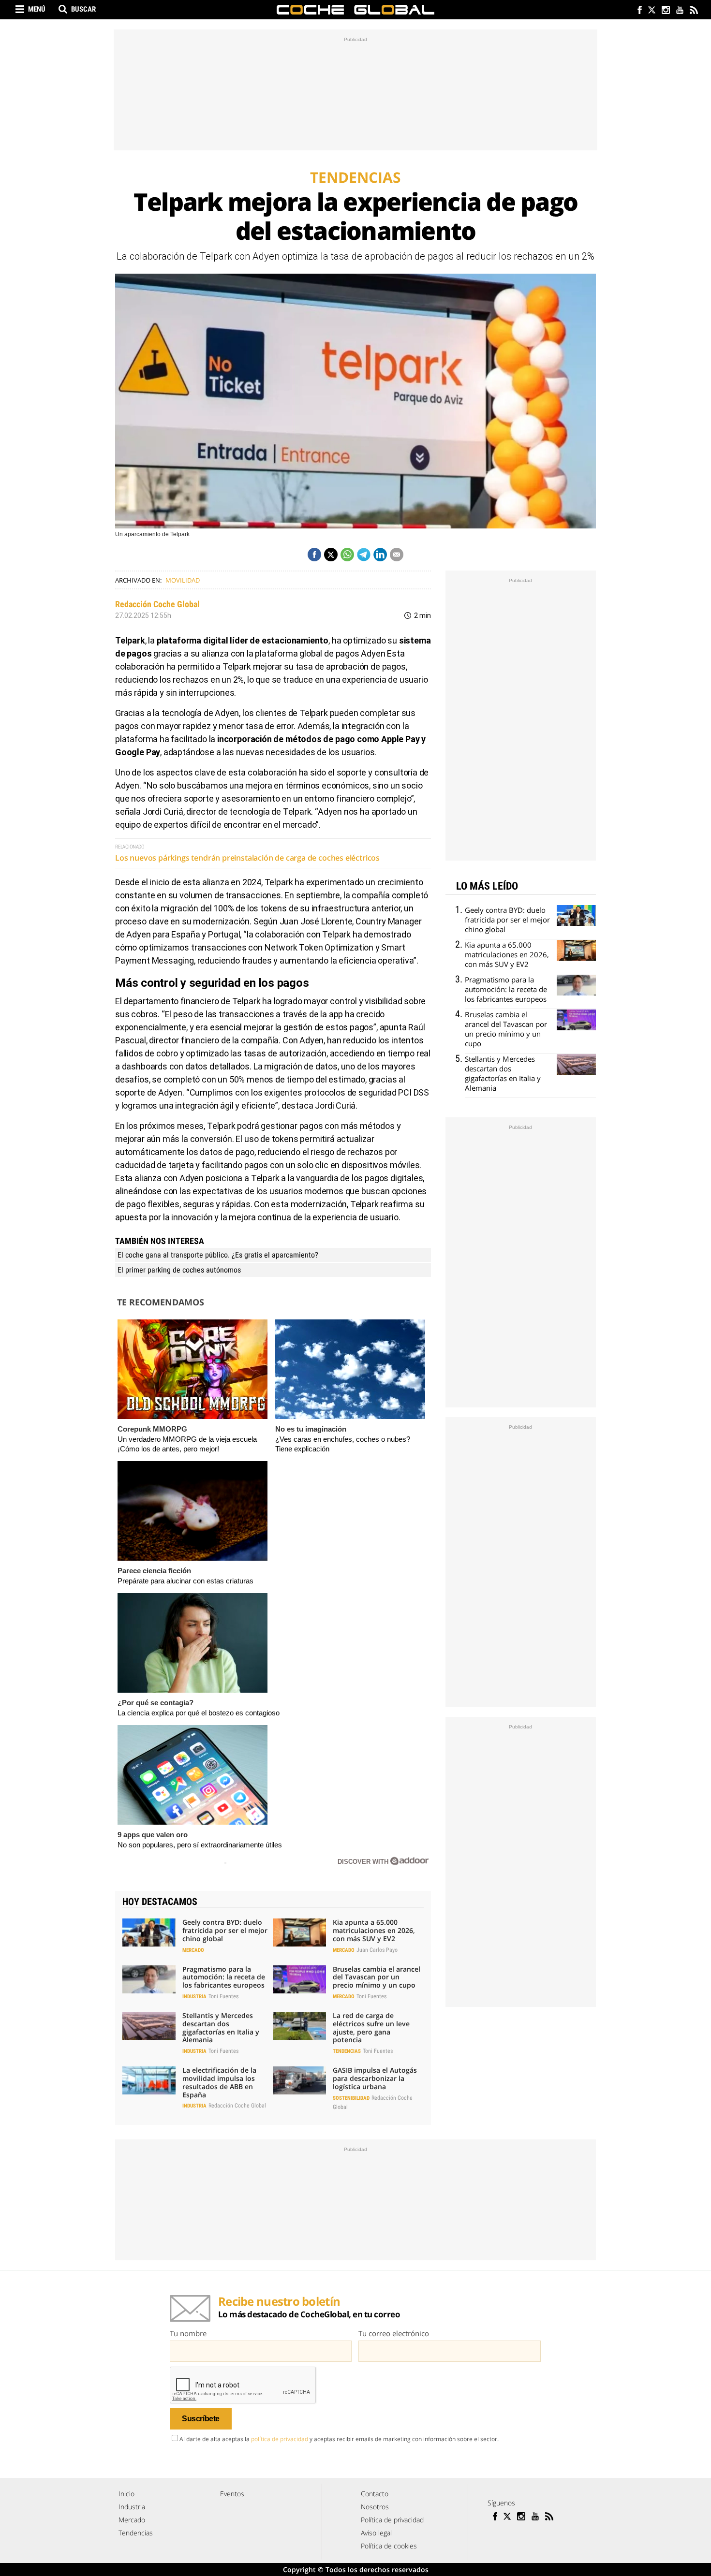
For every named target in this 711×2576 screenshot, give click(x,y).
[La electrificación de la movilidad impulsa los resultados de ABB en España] (149, 2080)
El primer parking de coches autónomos (179, 1270)
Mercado (193, 1950)
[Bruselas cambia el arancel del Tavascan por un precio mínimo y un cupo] (299, 1979)
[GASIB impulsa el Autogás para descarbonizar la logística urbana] (299, 2080)
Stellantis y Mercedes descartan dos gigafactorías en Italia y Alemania (221, 2027)
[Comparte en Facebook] (314, 555)
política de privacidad (280, 2439)
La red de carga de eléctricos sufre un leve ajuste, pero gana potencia (371, 2027)
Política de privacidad (392, 2520)
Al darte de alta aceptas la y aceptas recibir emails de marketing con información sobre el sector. (339, 2439)
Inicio (126, 2494)
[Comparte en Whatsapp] (347, 555)
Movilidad (183, 580)
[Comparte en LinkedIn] (380, 555)
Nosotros (375, 2507)
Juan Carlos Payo (377, 1950)
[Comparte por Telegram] (364, 555)
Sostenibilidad (351, 2098)
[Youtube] (679, 11)
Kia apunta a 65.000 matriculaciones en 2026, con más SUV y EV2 (374, 1930)
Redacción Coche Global (157, 604)
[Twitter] (651, 11)
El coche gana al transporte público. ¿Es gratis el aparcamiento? (218, 1255)
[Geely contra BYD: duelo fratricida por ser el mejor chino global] (149, 1932)
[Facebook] (637, 11)
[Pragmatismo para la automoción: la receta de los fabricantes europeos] (149, 1979)
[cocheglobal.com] (355, 10)
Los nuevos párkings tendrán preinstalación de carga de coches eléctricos (247, 858)
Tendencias (347, 2051)
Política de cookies (389, 2546)
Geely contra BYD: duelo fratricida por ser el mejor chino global (225, 1930)
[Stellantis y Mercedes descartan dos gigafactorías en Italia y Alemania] (149, 2026)
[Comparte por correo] (397, 555)
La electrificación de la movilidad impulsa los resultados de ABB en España (219, 2082)
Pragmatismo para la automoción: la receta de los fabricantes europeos (224, 1977)
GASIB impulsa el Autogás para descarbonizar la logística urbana (375, 2078)
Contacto (375, 2494)
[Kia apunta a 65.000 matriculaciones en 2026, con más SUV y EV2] (299, 1932)
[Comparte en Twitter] (331, 555)
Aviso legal (376, 2533)
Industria (194, 1997)
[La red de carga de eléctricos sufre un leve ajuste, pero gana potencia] (299, 2026)
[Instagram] (665, 11)
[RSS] (693, 11)
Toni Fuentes (223, 1996)
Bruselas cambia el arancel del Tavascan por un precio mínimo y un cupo (377, 1977)
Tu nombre (188, 2333)
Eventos (232, 2494)
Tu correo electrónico (394, 2333)
